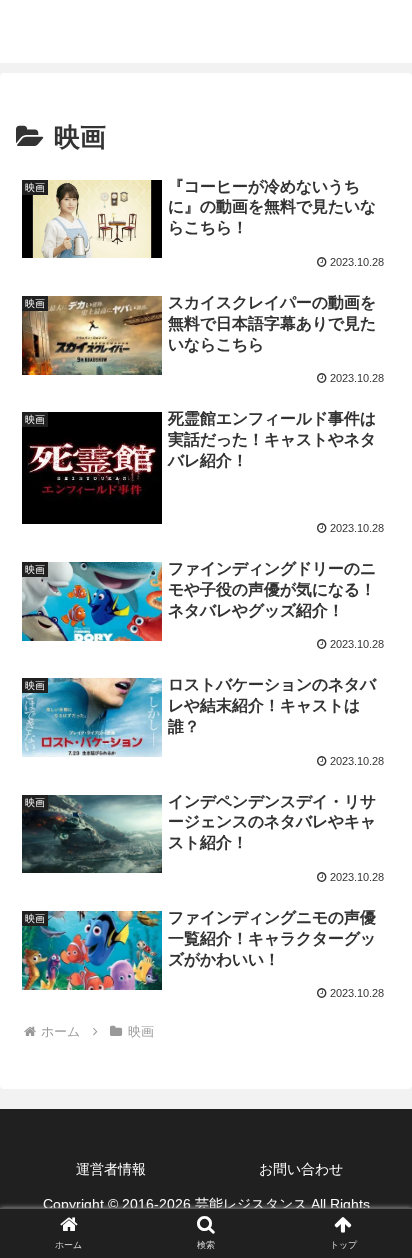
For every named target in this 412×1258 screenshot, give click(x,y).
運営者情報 (111, 1169)
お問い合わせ (301, 1169)
